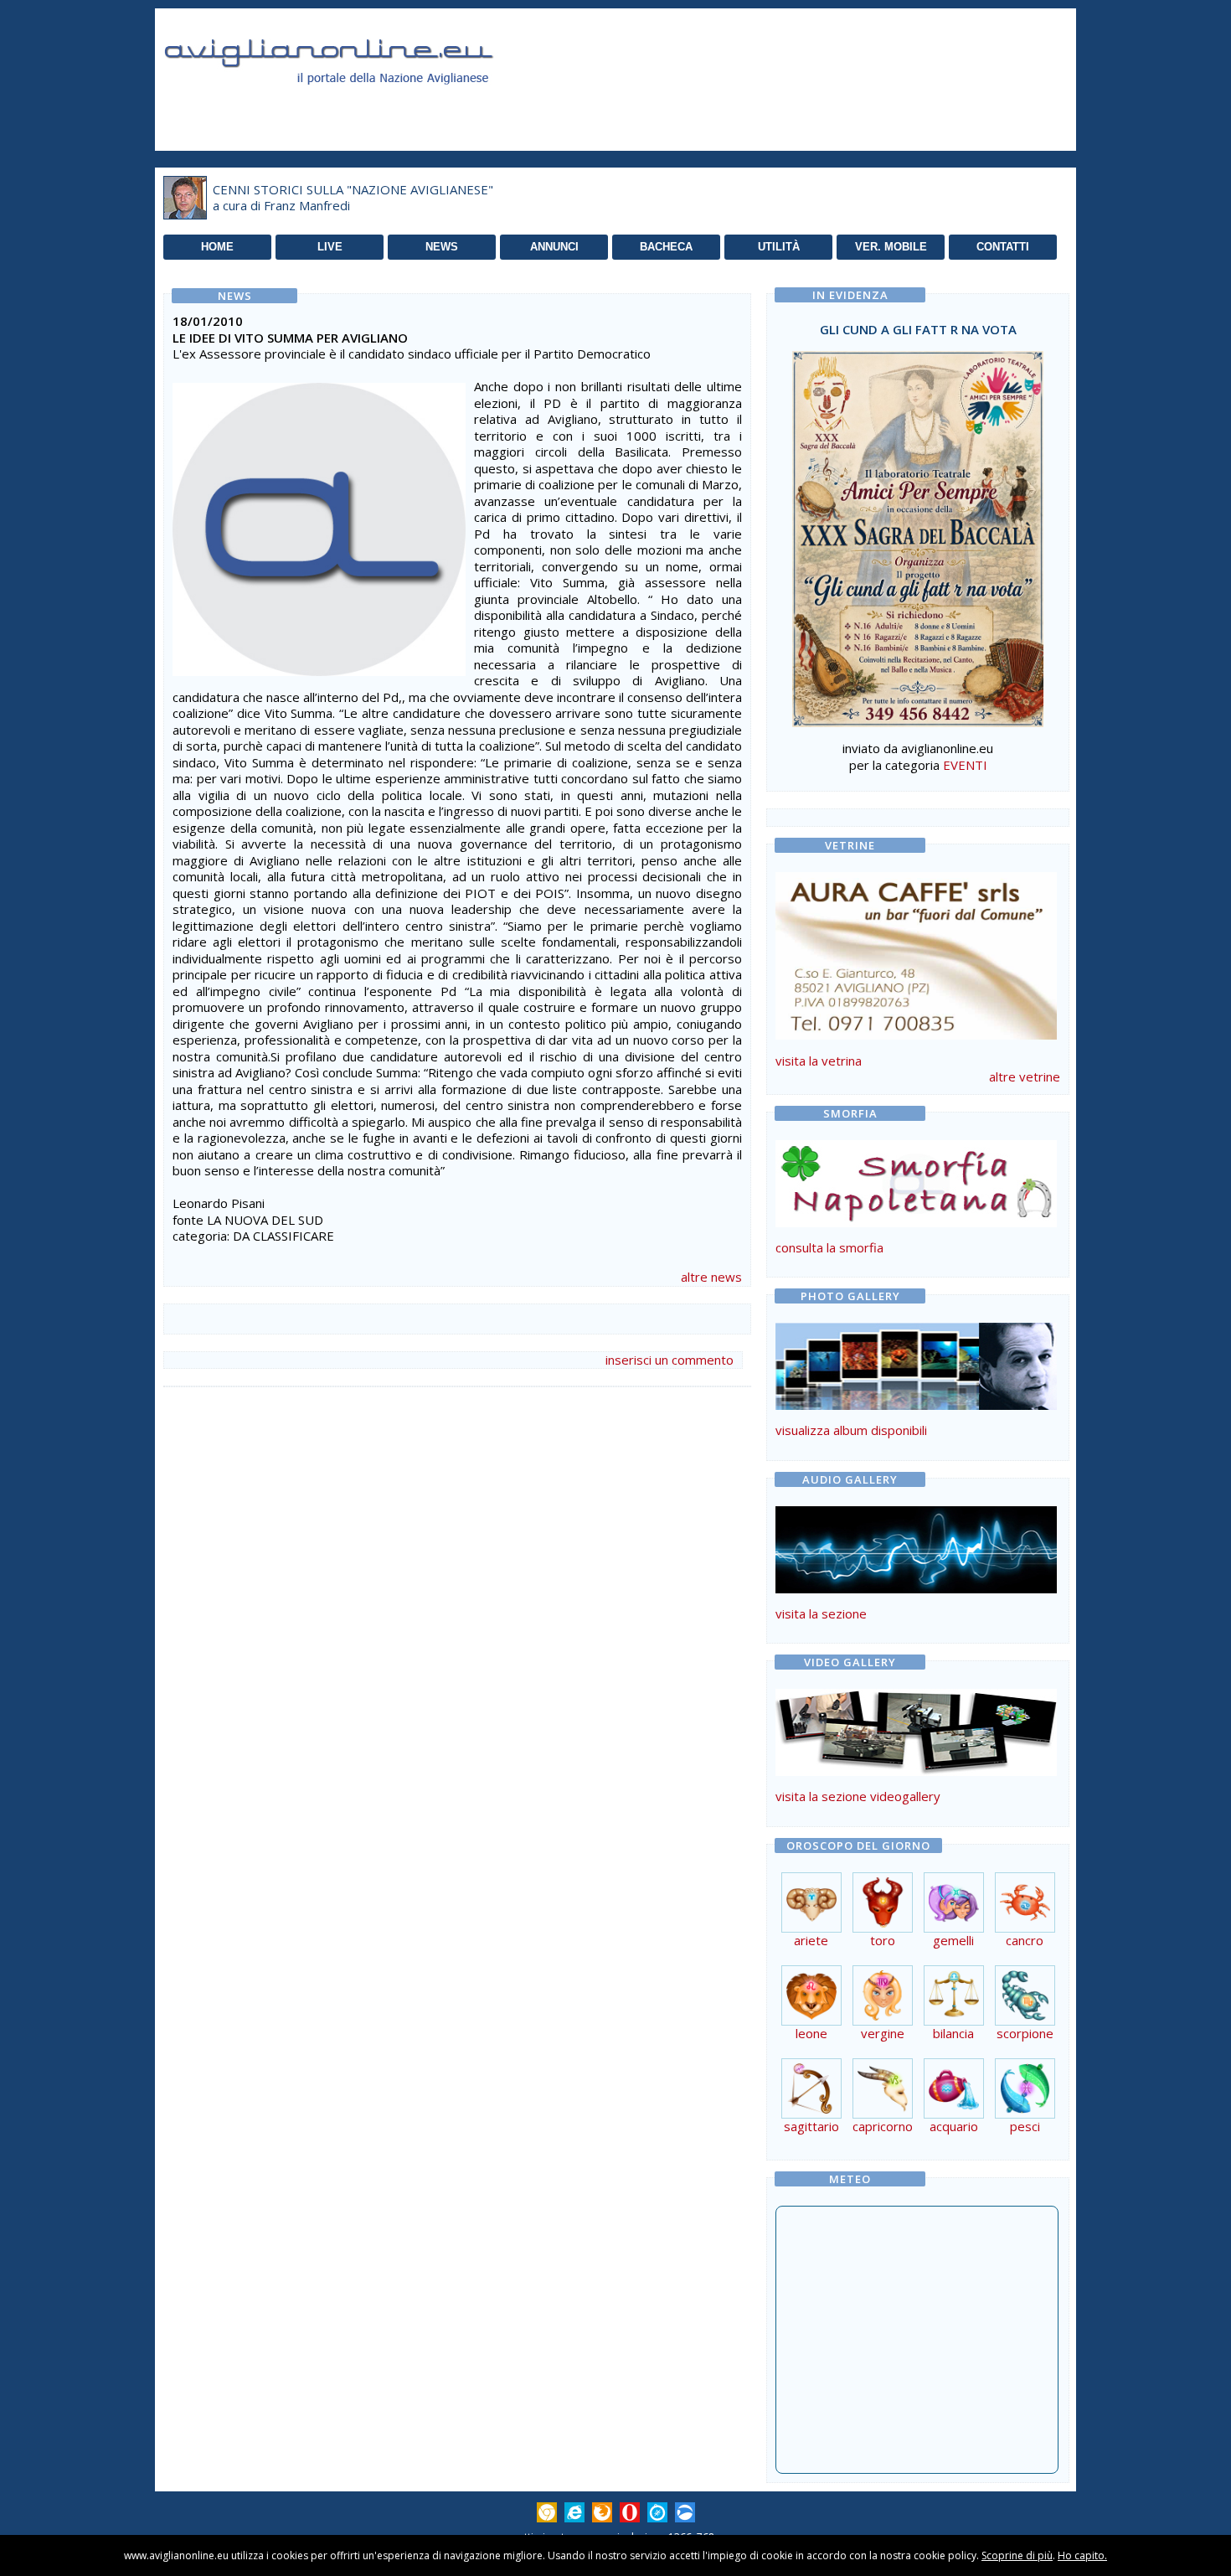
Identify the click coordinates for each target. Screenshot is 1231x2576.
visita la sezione (821, 1613)
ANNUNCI (554, 247)
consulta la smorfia (829, 1247)
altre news (711, 1277)
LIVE (330, 247)
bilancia (953, 2033)
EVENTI (965, 765)
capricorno (883, 2126)
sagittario (811, 2126)
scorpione (1025, 2033)
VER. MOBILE (891, 247)
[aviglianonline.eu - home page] (352, 104)
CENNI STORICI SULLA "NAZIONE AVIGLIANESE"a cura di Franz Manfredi (353, 198)
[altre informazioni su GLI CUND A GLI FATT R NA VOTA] (918, 534)
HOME (217, 247)
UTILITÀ (779, 247)
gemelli (953, 1940)
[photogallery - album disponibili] (916, 1405)
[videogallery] (916, 1771)
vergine (883, 2033)
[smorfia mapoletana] (916, 1222)
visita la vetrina (819, 1061)
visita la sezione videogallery (858, 1796)
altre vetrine (1025, 1076)
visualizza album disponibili (851, 1430)
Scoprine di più (1017, 2555)
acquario (954, 2126)
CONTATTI (1003, 247)
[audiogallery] (916, 1588)
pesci (1025, 2126)
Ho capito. (1082, 2555)
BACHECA (666, 247)
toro (883, 1940)
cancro (1025, 1940)
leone (811, 2033)
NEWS (442, 247)
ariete (811, 1940)
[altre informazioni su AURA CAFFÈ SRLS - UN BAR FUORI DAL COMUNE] (916, 952)
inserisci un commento (670, 1360)
